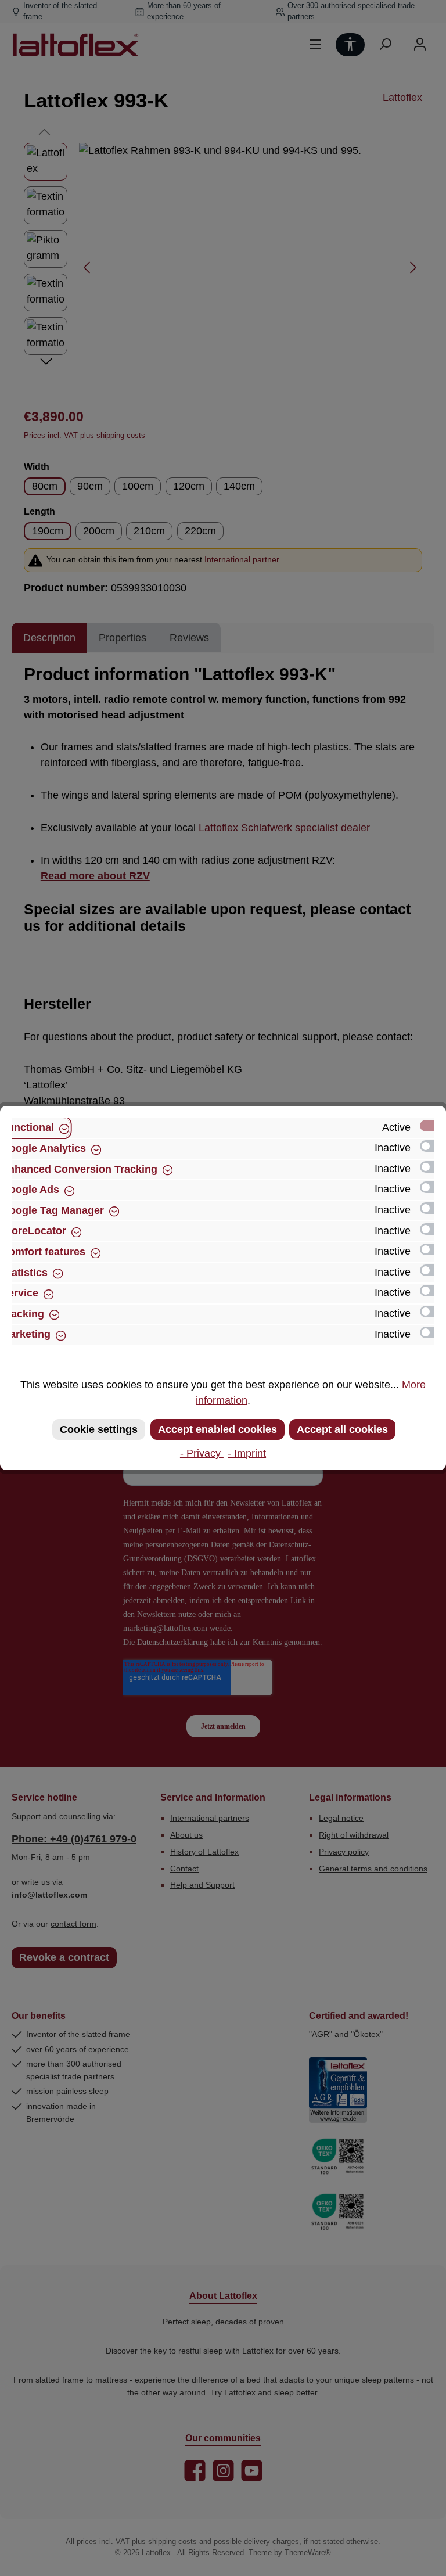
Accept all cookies (342, 1429)
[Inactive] (433, 1146)
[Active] (433, 1126)
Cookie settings (99, 1429)
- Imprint (247, 1453)
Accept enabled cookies (217, 1429)
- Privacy (202, 1453)
